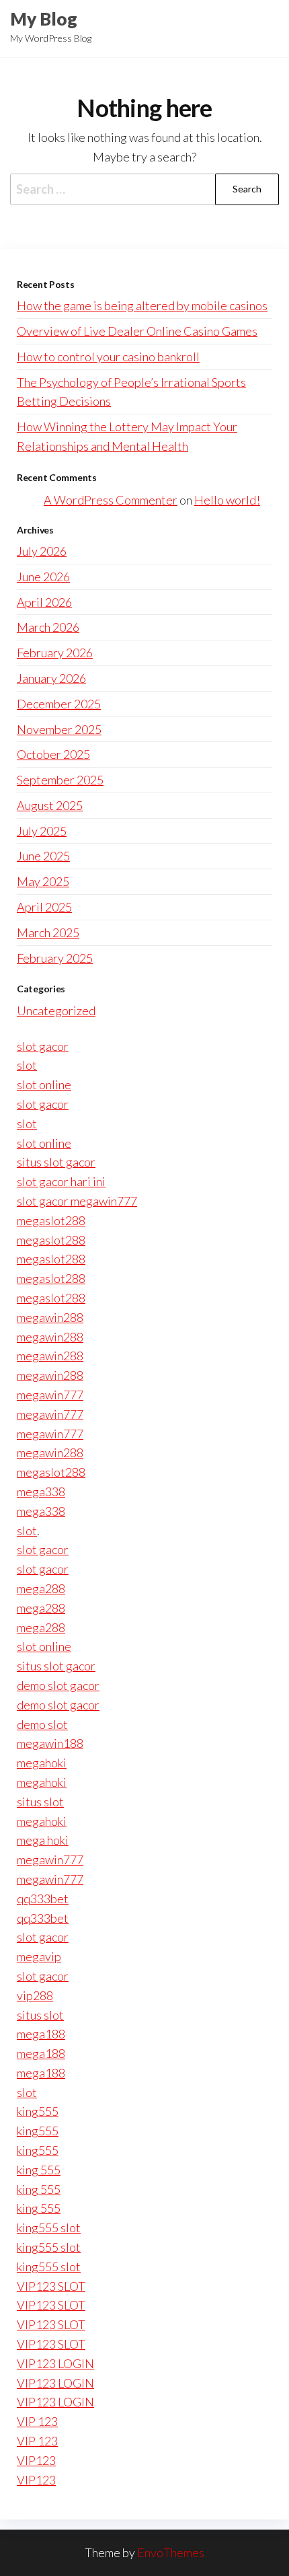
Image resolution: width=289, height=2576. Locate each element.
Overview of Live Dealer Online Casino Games (137, 331)
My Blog (44, 19)
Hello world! (227, 500)
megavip (39, 1956)
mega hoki (43, 1840)
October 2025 (53, 754)
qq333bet (43, 1899)
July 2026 (42, 551)
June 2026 (43, 577)
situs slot (40, 1802)
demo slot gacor (58, 1685)
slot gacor (43, 1046)
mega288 (41, 1588)
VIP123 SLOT (51, 2286)
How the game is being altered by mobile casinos (142, 305)
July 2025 (42, 831)
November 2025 (59, 729)
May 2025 (43, 881)
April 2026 (44, 602)
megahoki (42, 1763)
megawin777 (50, 1395)
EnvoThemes (171, 2552)
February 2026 (55, 653)
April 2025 (44, 907)
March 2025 (48, 932)
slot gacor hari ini (61, 1181)
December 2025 (59, 704)
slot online (44, 1084)
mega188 (41, 2034)
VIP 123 (37, 2421)
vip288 (35, 1995)
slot (27, 1065)
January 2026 (51, 678)
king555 (38, 2111)
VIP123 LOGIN (55, 2363)
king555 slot (49, 2228)
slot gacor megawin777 (77, 1201)
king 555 (39, 2170)
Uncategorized (56, 1010)
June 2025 (43, 856)
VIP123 (36, 2460)
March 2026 (48, 627)
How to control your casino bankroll (108, 357)
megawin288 (50, 1317)
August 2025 (50, 805)
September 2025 (60, 780)
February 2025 (55, 958)
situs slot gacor (56, 1162)
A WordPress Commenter (111, 500)
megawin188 (50, 1743)
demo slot (42, 1724)
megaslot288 (51, 1220)
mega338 (41, 1492)
